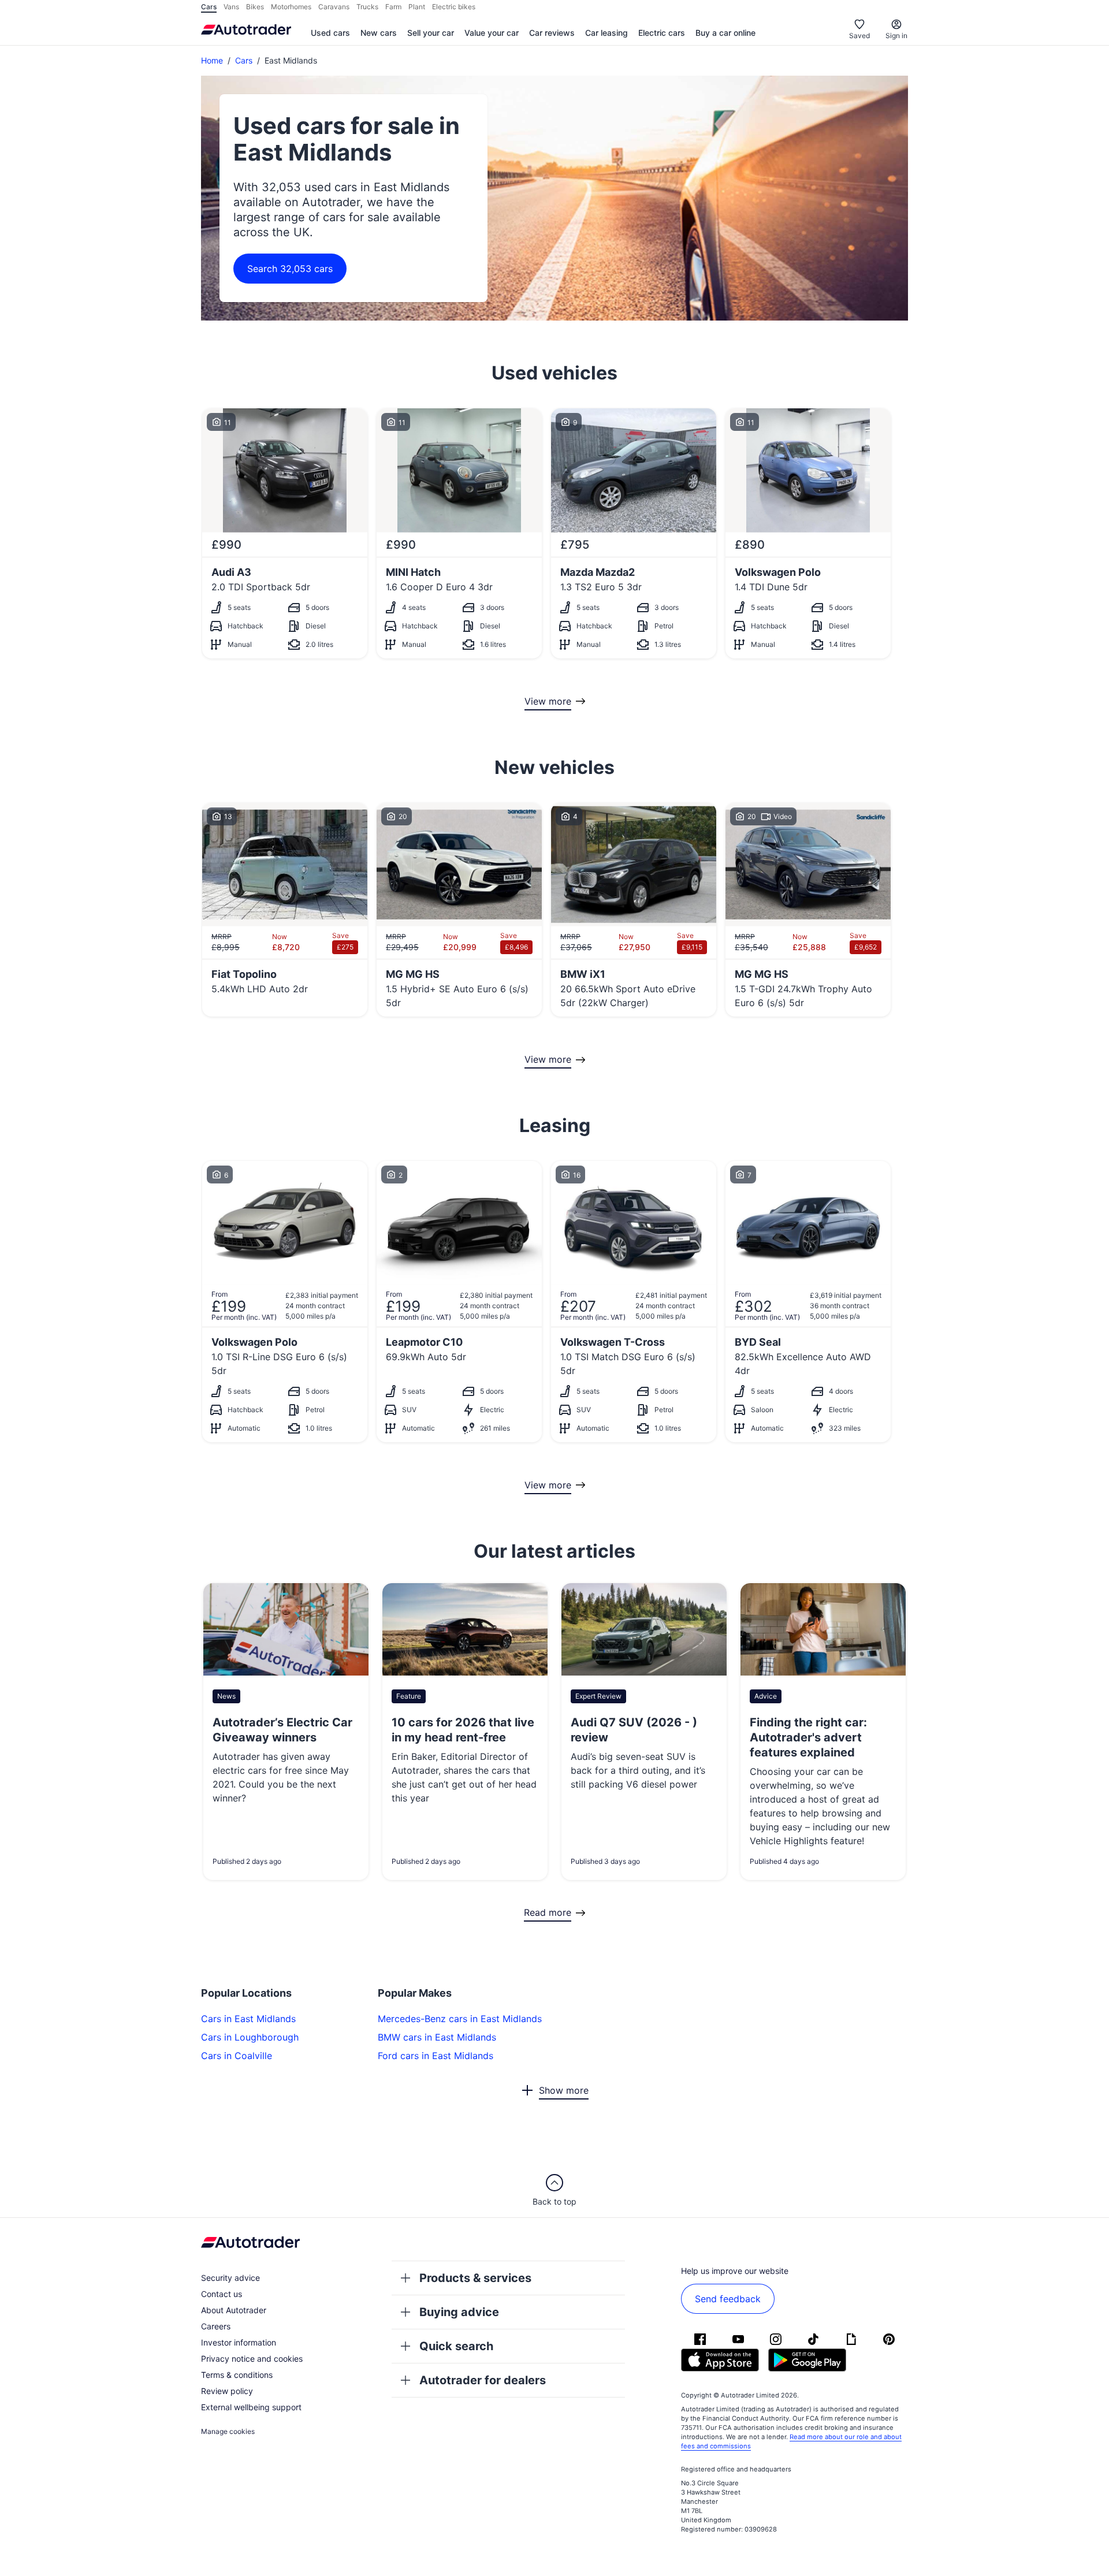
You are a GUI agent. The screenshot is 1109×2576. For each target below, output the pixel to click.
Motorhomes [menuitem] (291, 7)
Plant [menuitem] (417, 7)
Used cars (330, 33)
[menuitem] (330, 33)
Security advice (230, 2278)
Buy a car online (725, 33)
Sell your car (431, 33)
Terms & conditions (237, 2375)
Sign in (896, 36)
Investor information (239, 2342)
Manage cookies (228, 2431)
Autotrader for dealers (483, 2380)
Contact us (222, 2294)
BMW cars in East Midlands (437, 2037)
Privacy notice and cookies (252, 2359)
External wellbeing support (251, 2407)
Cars (244, 60)
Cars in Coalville (237, 2056)
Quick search (456, 2346)
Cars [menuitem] (209, 7)
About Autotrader (234, 2310)
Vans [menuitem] (231, 7)
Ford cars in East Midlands (436, 2056)
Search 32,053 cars (290, 269)
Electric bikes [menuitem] (454, 7)
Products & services (475, 2278)
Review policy (227, 2391)
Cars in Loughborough (250, 2037)
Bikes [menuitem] (255, 7)
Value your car (492, 33)
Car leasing (606, 33)
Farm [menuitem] (393, 7)
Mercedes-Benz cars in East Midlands (460, 2019)
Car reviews (552, 33)
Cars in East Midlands (248, 2019)
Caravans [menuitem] (334, 7)
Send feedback (728, 2299)
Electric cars (662, 33)
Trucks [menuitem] (367, 7)
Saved (859, 36)
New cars (379, 33)
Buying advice (459, 2312)
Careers (216, 2326)
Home (212, 60)
